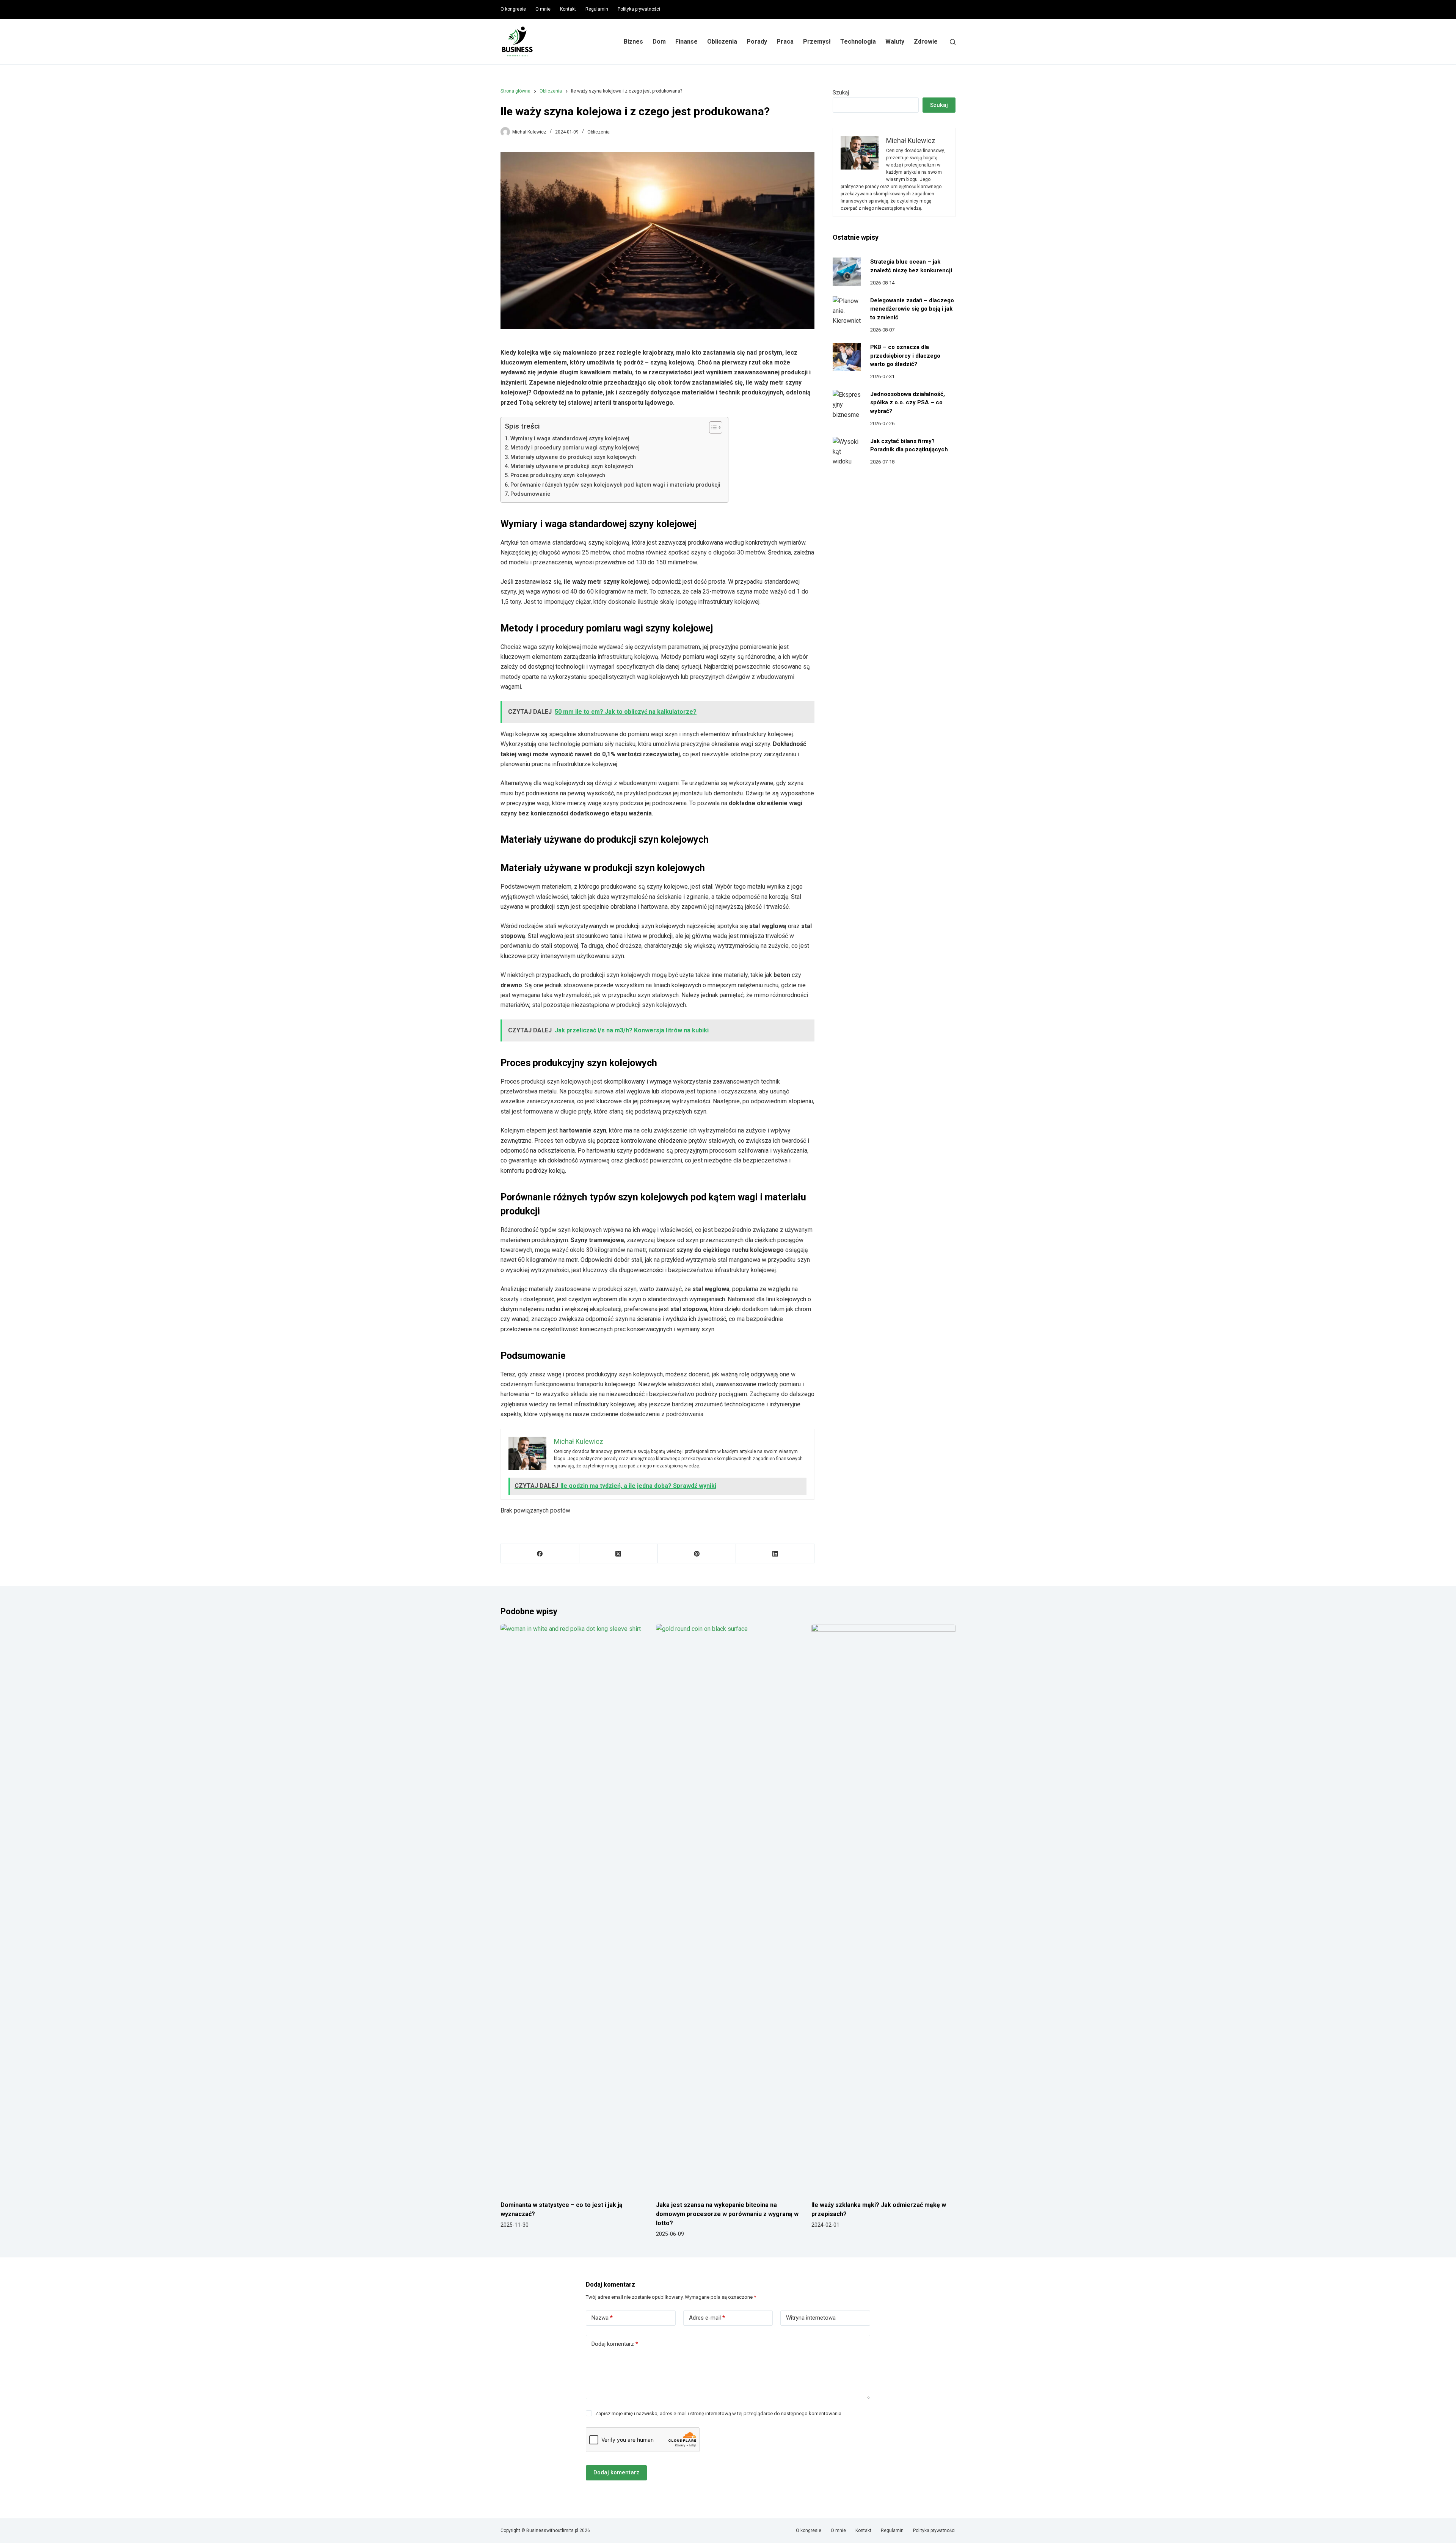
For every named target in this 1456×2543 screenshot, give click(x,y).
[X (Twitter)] (619, 1554)
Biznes (633, 42)
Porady (757, 42)
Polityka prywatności (639, 9)
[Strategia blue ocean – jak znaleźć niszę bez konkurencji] (847, 272)
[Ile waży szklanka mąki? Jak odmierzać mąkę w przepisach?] (883, 1908)
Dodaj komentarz (615, 2344)
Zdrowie (926, 42)
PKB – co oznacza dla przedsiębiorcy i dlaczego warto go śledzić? (905, 356)
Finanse (686, 42)
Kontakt (568, 9)
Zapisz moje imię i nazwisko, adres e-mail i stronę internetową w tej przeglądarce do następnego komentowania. (719, 2413)
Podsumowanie (530, 494)
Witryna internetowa (811, 2318)
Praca (785, 42)
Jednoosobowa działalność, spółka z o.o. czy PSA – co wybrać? (908, 403)
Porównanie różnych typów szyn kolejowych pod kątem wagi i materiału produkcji (615, 485)
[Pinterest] (697, 1554)
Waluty (895, 42)
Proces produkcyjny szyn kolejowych (558, 475)
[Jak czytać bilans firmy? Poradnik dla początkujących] (847, 451)
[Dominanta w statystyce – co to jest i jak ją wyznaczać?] (573, 1908)
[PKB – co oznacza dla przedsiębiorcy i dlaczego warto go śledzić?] (847, 357)
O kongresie (513, 9)
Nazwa (602, 2318)
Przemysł (817, 42)
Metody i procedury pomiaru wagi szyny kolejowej (575, 448)
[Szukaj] (953, 42)
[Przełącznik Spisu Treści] (712, 427)
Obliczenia (722, 42)
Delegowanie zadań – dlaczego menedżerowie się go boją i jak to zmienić (912, 309)
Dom (659, 42)
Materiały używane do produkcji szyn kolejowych (573, 457)
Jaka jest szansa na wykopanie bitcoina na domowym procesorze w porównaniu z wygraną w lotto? (727, 2214)
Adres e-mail (707, 2318)
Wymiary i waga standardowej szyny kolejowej (570, 439)
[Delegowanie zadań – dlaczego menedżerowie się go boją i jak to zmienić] (847, 310)
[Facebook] (540, 1554)
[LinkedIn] (775, 1554)
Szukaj (841, 93)
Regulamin (597, 9)
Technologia (858, 42)
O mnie (543, 9)
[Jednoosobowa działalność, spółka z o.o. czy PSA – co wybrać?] (847, 404)
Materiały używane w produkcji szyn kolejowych (572, 466)
